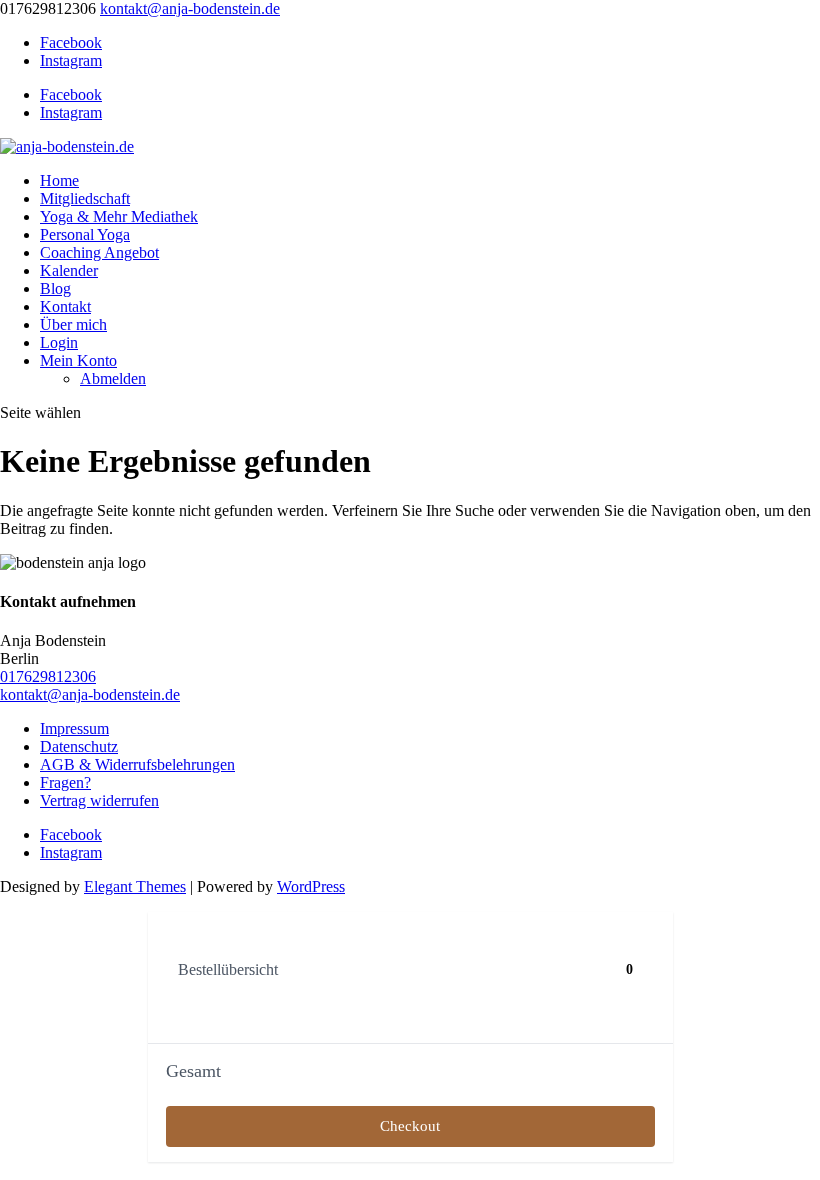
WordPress (311, 886)
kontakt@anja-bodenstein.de (90, 694)
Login (59, 342)
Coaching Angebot (99, 252)
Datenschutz (79, 746)
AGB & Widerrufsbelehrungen (137, 764)
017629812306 (48, 676)
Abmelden (113, 378)
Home (59, 180)
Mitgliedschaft (85, 198)
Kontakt (65, 306)
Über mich (73, 324)
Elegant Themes (135, 886)
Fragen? (65, 782)
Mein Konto (78, 360)
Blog (55, 288)
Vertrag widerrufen (99, 800)
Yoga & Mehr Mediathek (119, 216)
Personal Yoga (85, 234)
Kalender (69, 270)
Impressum (74, 728)
